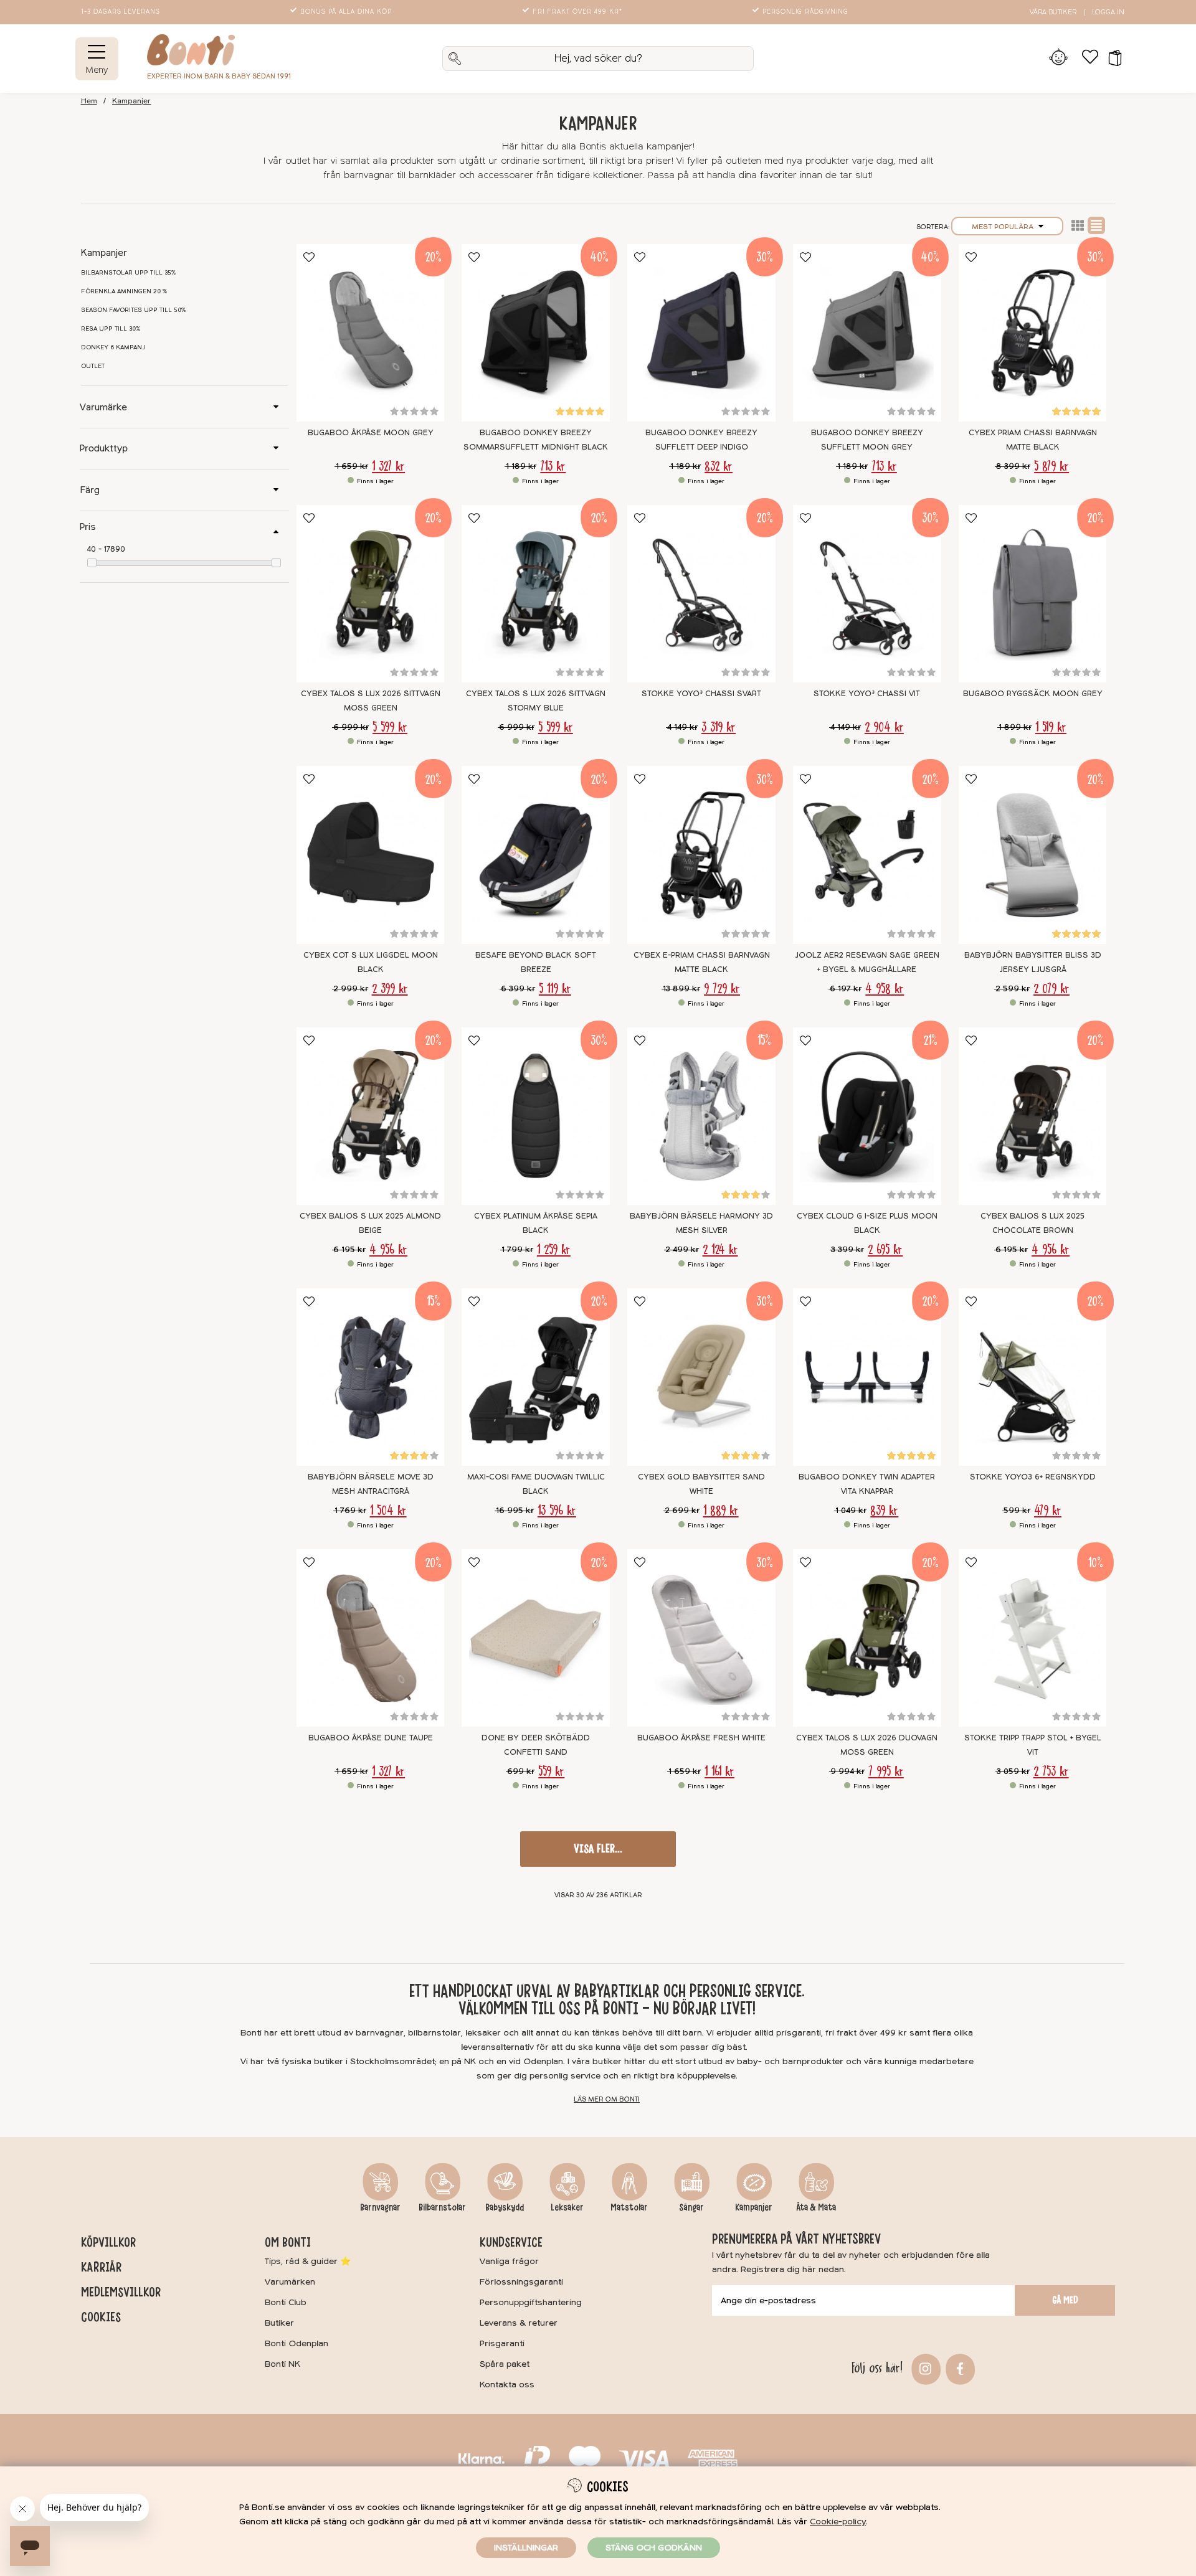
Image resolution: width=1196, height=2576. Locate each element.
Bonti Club (286, 2302)
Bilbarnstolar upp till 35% (129, 273)
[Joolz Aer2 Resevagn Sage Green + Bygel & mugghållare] (867, 855)
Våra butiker (1053, 12)
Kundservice (511, 2242)
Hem (89, 101)
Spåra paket (505, 2364)
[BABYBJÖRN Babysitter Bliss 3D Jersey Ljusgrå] (1033, 855)
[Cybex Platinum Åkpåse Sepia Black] (536, 1116)
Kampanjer (131, 101)
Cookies (101, 2317)
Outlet (93, 366)
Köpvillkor (108, 2242)
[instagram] (924, 2368)
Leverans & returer (519, 2323)
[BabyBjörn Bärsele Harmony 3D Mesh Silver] (701, 1116)
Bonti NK (282, 2364)
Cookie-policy (838, 2522)
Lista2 (1078, 225)
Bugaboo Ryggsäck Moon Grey (1033, 694)
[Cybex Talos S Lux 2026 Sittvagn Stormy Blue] (536, 594)
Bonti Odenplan (297, 2343)
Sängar (691, 2207)
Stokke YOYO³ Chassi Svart (701, 694)
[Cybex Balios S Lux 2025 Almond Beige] (371, 1116)
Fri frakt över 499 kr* (577, 12)
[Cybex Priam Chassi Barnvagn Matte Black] (1033, 333)
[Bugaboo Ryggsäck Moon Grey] (1033, 594)
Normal (1096, 225)
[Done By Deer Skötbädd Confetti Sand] (536, 1638)
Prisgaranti (502, 2343)
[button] (1111, 59)
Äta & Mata (816, 2207)
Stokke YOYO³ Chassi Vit (867, 694)
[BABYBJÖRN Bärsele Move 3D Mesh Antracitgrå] (371, 1377)
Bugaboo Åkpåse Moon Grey (371, 433)
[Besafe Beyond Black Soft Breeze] (536, 855)
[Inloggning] (1059, 59)
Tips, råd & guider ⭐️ (308, 2261)
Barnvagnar (380, 2207)
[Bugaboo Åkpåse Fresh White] (701, 1638)
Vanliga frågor (509, 2261)
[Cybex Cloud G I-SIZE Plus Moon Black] (867, 1116)
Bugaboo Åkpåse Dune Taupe (371, 1738)
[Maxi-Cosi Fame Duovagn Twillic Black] (536, 1377)
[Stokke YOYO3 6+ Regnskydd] (1033, 1377)
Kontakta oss (507, 2385)
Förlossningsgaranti (521, 2282)
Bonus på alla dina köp (346, 12)
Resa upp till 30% (111, 329)
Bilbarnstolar (442, 2207)
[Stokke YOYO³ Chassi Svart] (701, 594)
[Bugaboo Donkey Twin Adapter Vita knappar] (867, 1377)
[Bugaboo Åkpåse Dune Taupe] (371, 1638)
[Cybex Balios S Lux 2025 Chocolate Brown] (1033, 1116)
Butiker (279, 2323)
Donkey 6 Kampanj (113, 347)
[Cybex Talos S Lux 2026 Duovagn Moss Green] (867, 1638)
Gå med (1065, 2300)
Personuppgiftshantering (531, 2302)
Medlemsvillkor (121, 2292)
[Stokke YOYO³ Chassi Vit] (867, 594)
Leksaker (567, 2207)
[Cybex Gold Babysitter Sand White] (701, 1377)
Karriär (101, 2267)
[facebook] (958, 2368)
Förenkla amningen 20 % (124, 291)
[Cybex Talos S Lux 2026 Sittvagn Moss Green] (371, 594)
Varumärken (290, 2282)
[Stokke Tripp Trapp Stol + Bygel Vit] (1033, 1638)
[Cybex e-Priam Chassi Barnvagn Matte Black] (701, 855)
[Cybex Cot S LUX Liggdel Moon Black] (371, 855)
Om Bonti (288, 2242)
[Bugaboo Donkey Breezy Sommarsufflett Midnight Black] (536, 333)
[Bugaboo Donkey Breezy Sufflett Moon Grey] (867, 333)
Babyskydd (505, 2207)
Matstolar (629, 2207)
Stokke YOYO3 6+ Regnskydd (1033, 1477)
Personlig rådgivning (805, 12)
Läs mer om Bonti (607, 2099)
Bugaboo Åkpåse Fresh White (701, 1738)
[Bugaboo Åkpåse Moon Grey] (371, 333)
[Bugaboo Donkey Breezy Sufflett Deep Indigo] (701, 333)
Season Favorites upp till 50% (134, 310)
